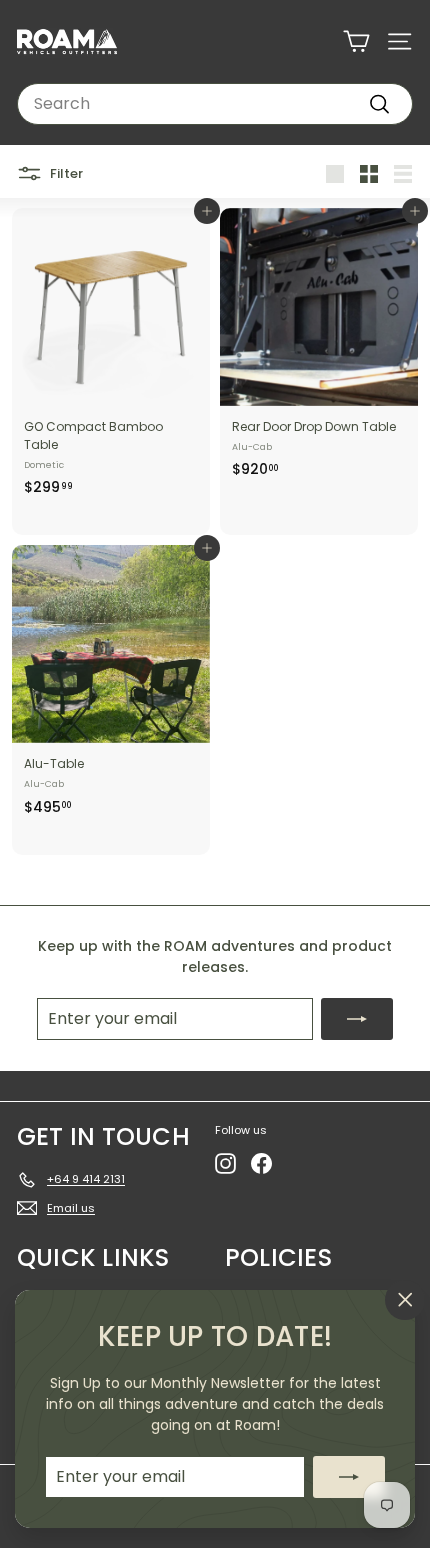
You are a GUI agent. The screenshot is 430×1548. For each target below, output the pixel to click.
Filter (65, 172)
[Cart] (356, 41)
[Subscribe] (349, 1477)
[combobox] (215, 104)
